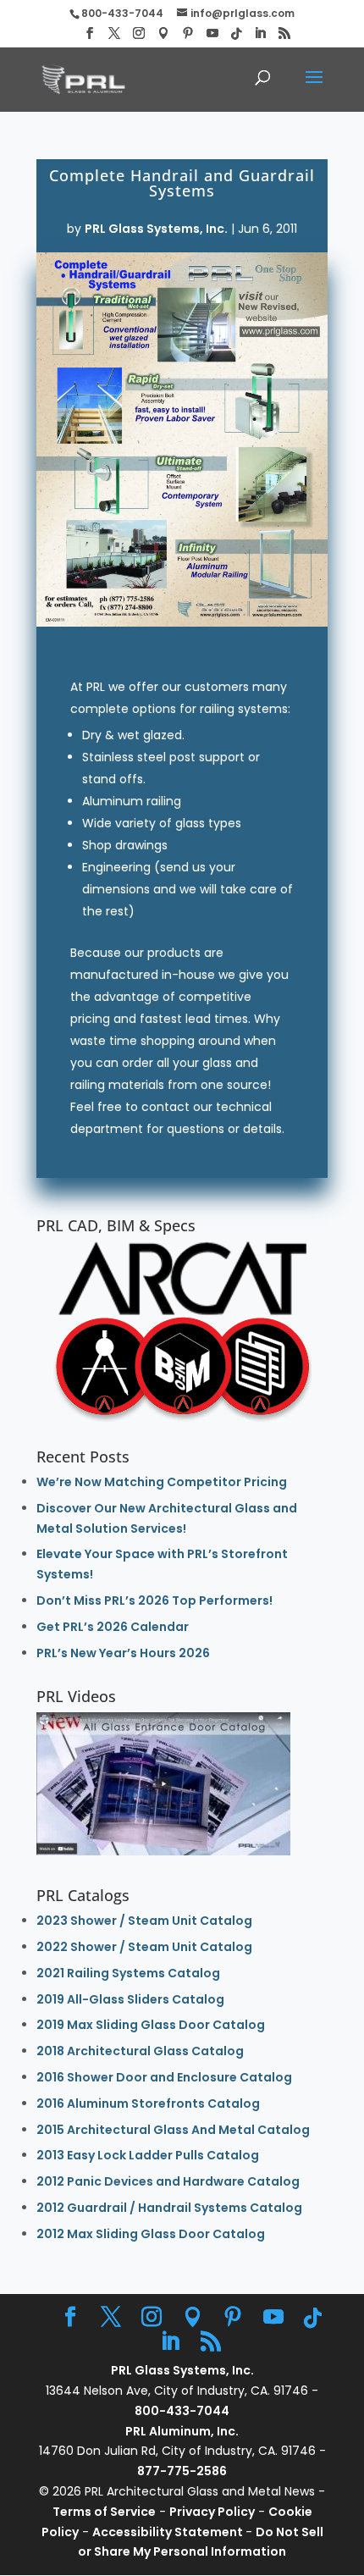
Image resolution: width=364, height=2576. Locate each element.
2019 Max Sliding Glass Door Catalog (151, 2025)
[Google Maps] (163, 33)
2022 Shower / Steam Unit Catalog (144, 1947)
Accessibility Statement (169, 2532)
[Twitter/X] (114, 33)
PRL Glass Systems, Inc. (156, 229)
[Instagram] (139, 33)
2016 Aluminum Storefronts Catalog (148, 2103)
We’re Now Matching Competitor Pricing (162, 1482)
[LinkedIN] (260, 33)
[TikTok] (236, 34)
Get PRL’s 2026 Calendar (113, 1627)
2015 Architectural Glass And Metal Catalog (173, 2130)
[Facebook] (90, 33)
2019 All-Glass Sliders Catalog (130, 1999)
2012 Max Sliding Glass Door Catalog (151, 2234)
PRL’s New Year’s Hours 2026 (123, 1653)
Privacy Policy (212, 2512)
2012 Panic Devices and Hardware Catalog (168, 2181)
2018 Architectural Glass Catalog (140, 2051)
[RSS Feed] (284, 33)
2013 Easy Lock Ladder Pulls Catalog (148, 2155)
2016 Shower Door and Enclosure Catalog (164, 2077)
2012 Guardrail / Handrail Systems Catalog (169, 2208)
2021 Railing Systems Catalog (128, 1973)
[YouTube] (212, 33)
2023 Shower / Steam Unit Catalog (144, 1921)
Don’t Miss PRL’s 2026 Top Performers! (154, 1600)
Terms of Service (104, 2512)
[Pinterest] (188, 33)
